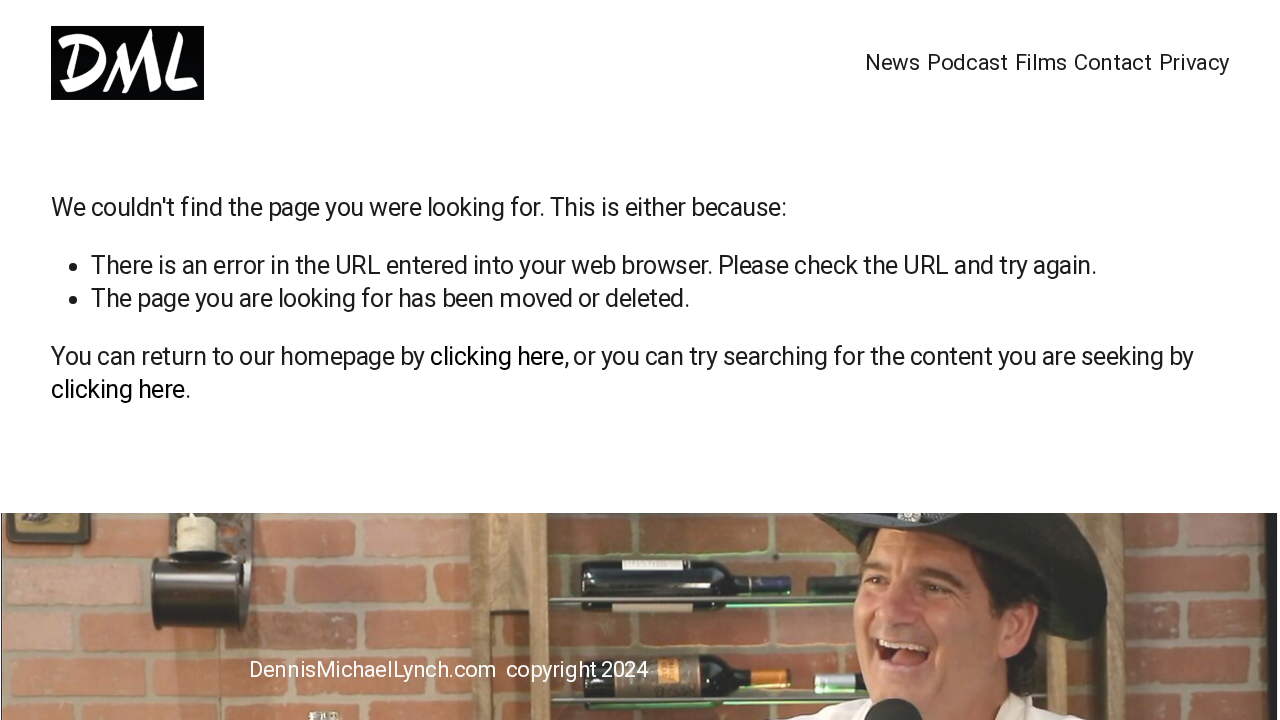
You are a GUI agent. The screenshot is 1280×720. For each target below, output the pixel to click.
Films (1041, 62)
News (892, 62)
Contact (1112, 62)
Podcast (967, 62)
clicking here (496, 356)
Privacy (1194, 62)
